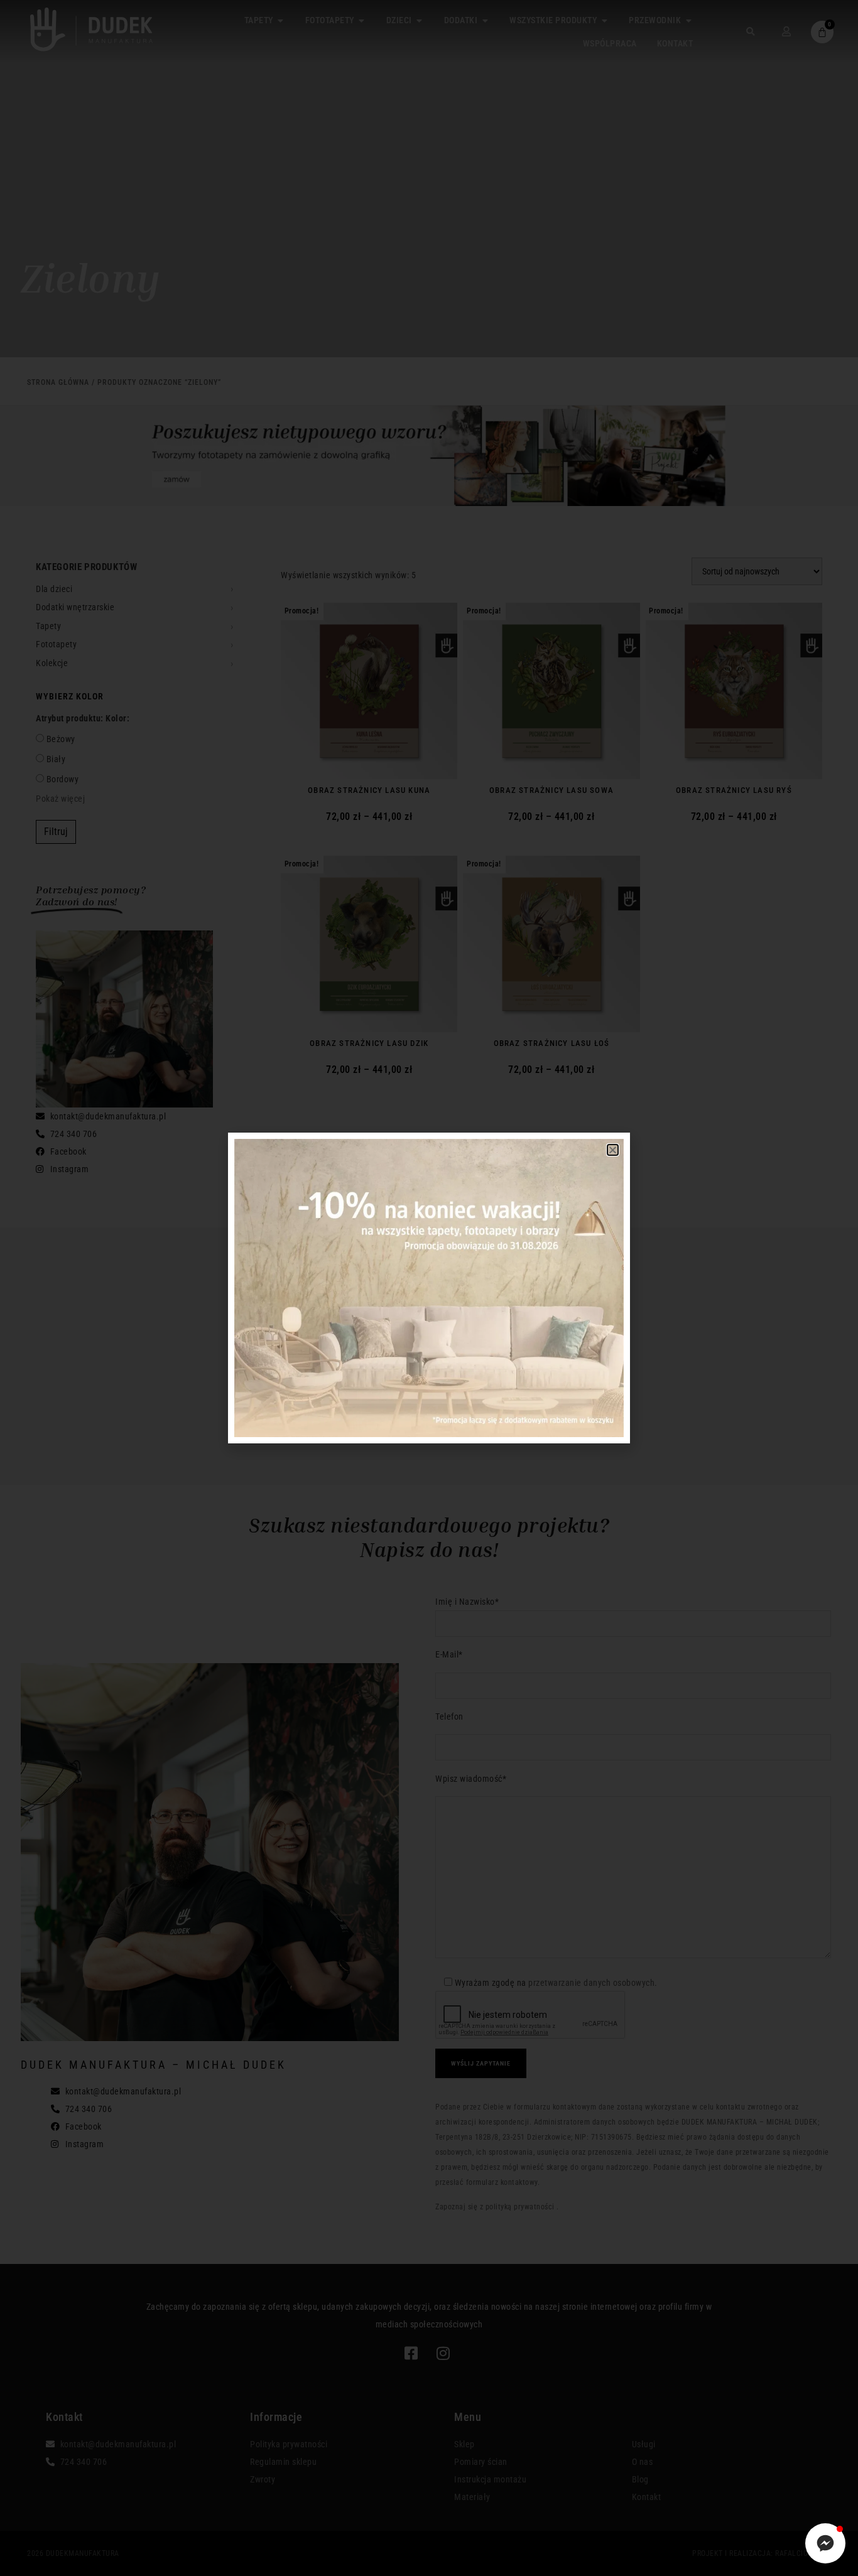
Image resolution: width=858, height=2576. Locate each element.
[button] (613, 1150)
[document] (429, 1288)
